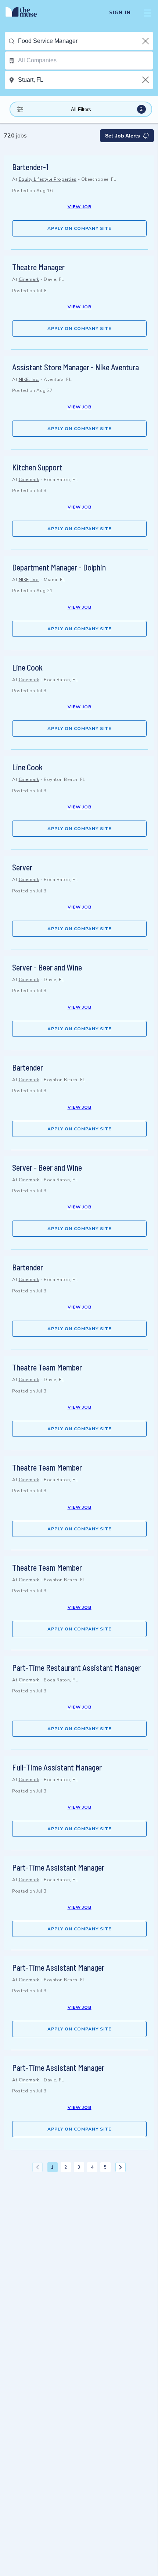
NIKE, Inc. (29, 379)
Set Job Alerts (123, 136)
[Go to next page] (121, 2167)
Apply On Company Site (79, 228)
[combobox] (85, 41)
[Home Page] (26, 13)
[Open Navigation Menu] (147, 13)
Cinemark (29, 279)
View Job (80, 207)
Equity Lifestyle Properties (48, 179)
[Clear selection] (146, 41)
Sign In (120, 13)
